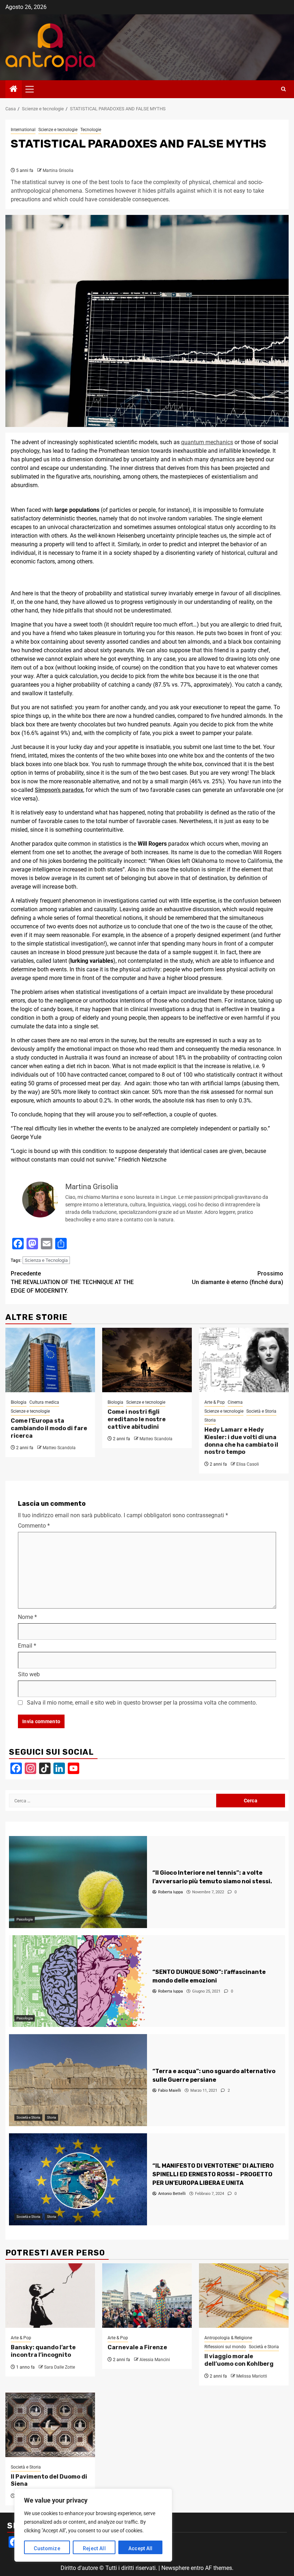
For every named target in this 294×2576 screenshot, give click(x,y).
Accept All (141, 2548)
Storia (210, 1420)
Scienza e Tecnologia (46, 1260)
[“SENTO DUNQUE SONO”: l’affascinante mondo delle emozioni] (78, 1981)
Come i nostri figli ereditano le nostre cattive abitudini (137, 1419)
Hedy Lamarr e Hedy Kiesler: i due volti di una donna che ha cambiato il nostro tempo (241, 1441)
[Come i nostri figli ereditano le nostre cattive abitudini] (147, 1360)
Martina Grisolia (58, 170)
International (23, 130)
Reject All (94, 2548)
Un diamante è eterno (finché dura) (238, 1278)
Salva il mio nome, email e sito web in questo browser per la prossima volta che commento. (142, 1703)
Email (27, 1646)
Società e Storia (261, 1411)
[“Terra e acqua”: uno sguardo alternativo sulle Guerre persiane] (78, 2080)
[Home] (14, 90)
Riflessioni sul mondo (225, 2347)
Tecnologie (91, 130)
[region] (93, 2525)
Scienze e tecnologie (58, 130)
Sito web (29, 1674)
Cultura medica (44, 1402)
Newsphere (175, 2568)
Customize (47, 2548)
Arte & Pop (215, 1402)
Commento (34, 1526)
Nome (27, 1617)
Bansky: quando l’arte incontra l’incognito (43, 2351)
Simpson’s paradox (59, 790)
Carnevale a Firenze (137, 2347)
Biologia (19, 1402)
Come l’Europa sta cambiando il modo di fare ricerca (49, 1428)
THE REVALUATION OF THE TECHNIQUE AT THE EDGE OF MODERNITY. (72, 1282)
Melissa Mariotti (252, 2376)
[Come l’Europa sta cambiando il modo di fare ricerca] (50, 1360)
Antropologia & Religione (228, 2338)
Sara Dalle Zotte (60, 2367)
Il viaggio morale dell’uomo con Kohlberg (239, 2360)
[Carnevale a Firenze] (147, 2296)
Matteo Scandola (59, 1448)
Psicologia (25, 1919)
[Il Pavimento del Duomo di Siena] (50, 2425)
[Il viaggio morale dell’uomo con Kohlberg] (244, 2296)
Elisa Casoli (248, 1464)
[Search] (283, 89)
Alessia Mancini (155, 2360)
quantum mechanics (207, 442)
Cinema (235, 1402)
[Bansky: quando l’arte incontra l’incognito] (50, 2296)
